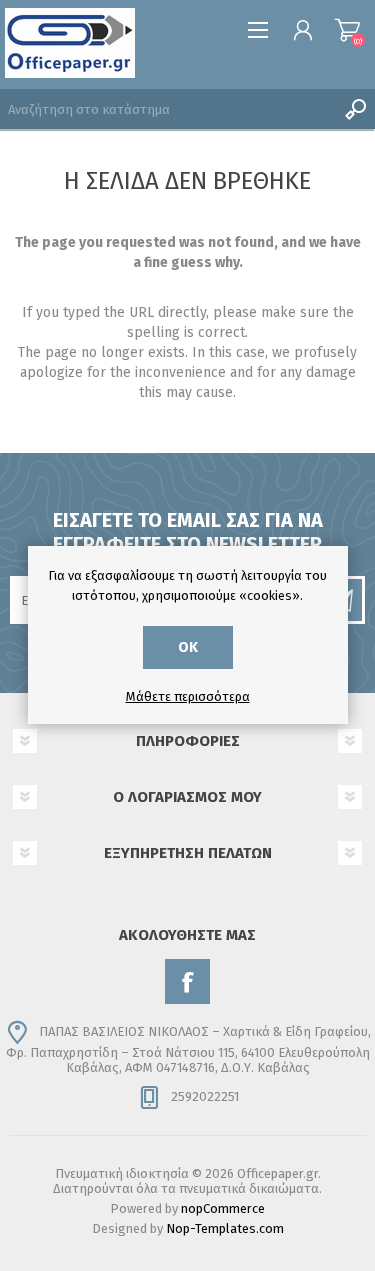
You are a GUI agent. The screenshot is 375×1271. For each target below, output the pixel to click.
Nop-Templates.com (225, 1228)
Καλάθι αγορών (347, 30)
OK (188, 647)
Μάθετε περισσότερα (188, 696)
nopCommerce (223, 1208)
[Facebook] (187, 981)
